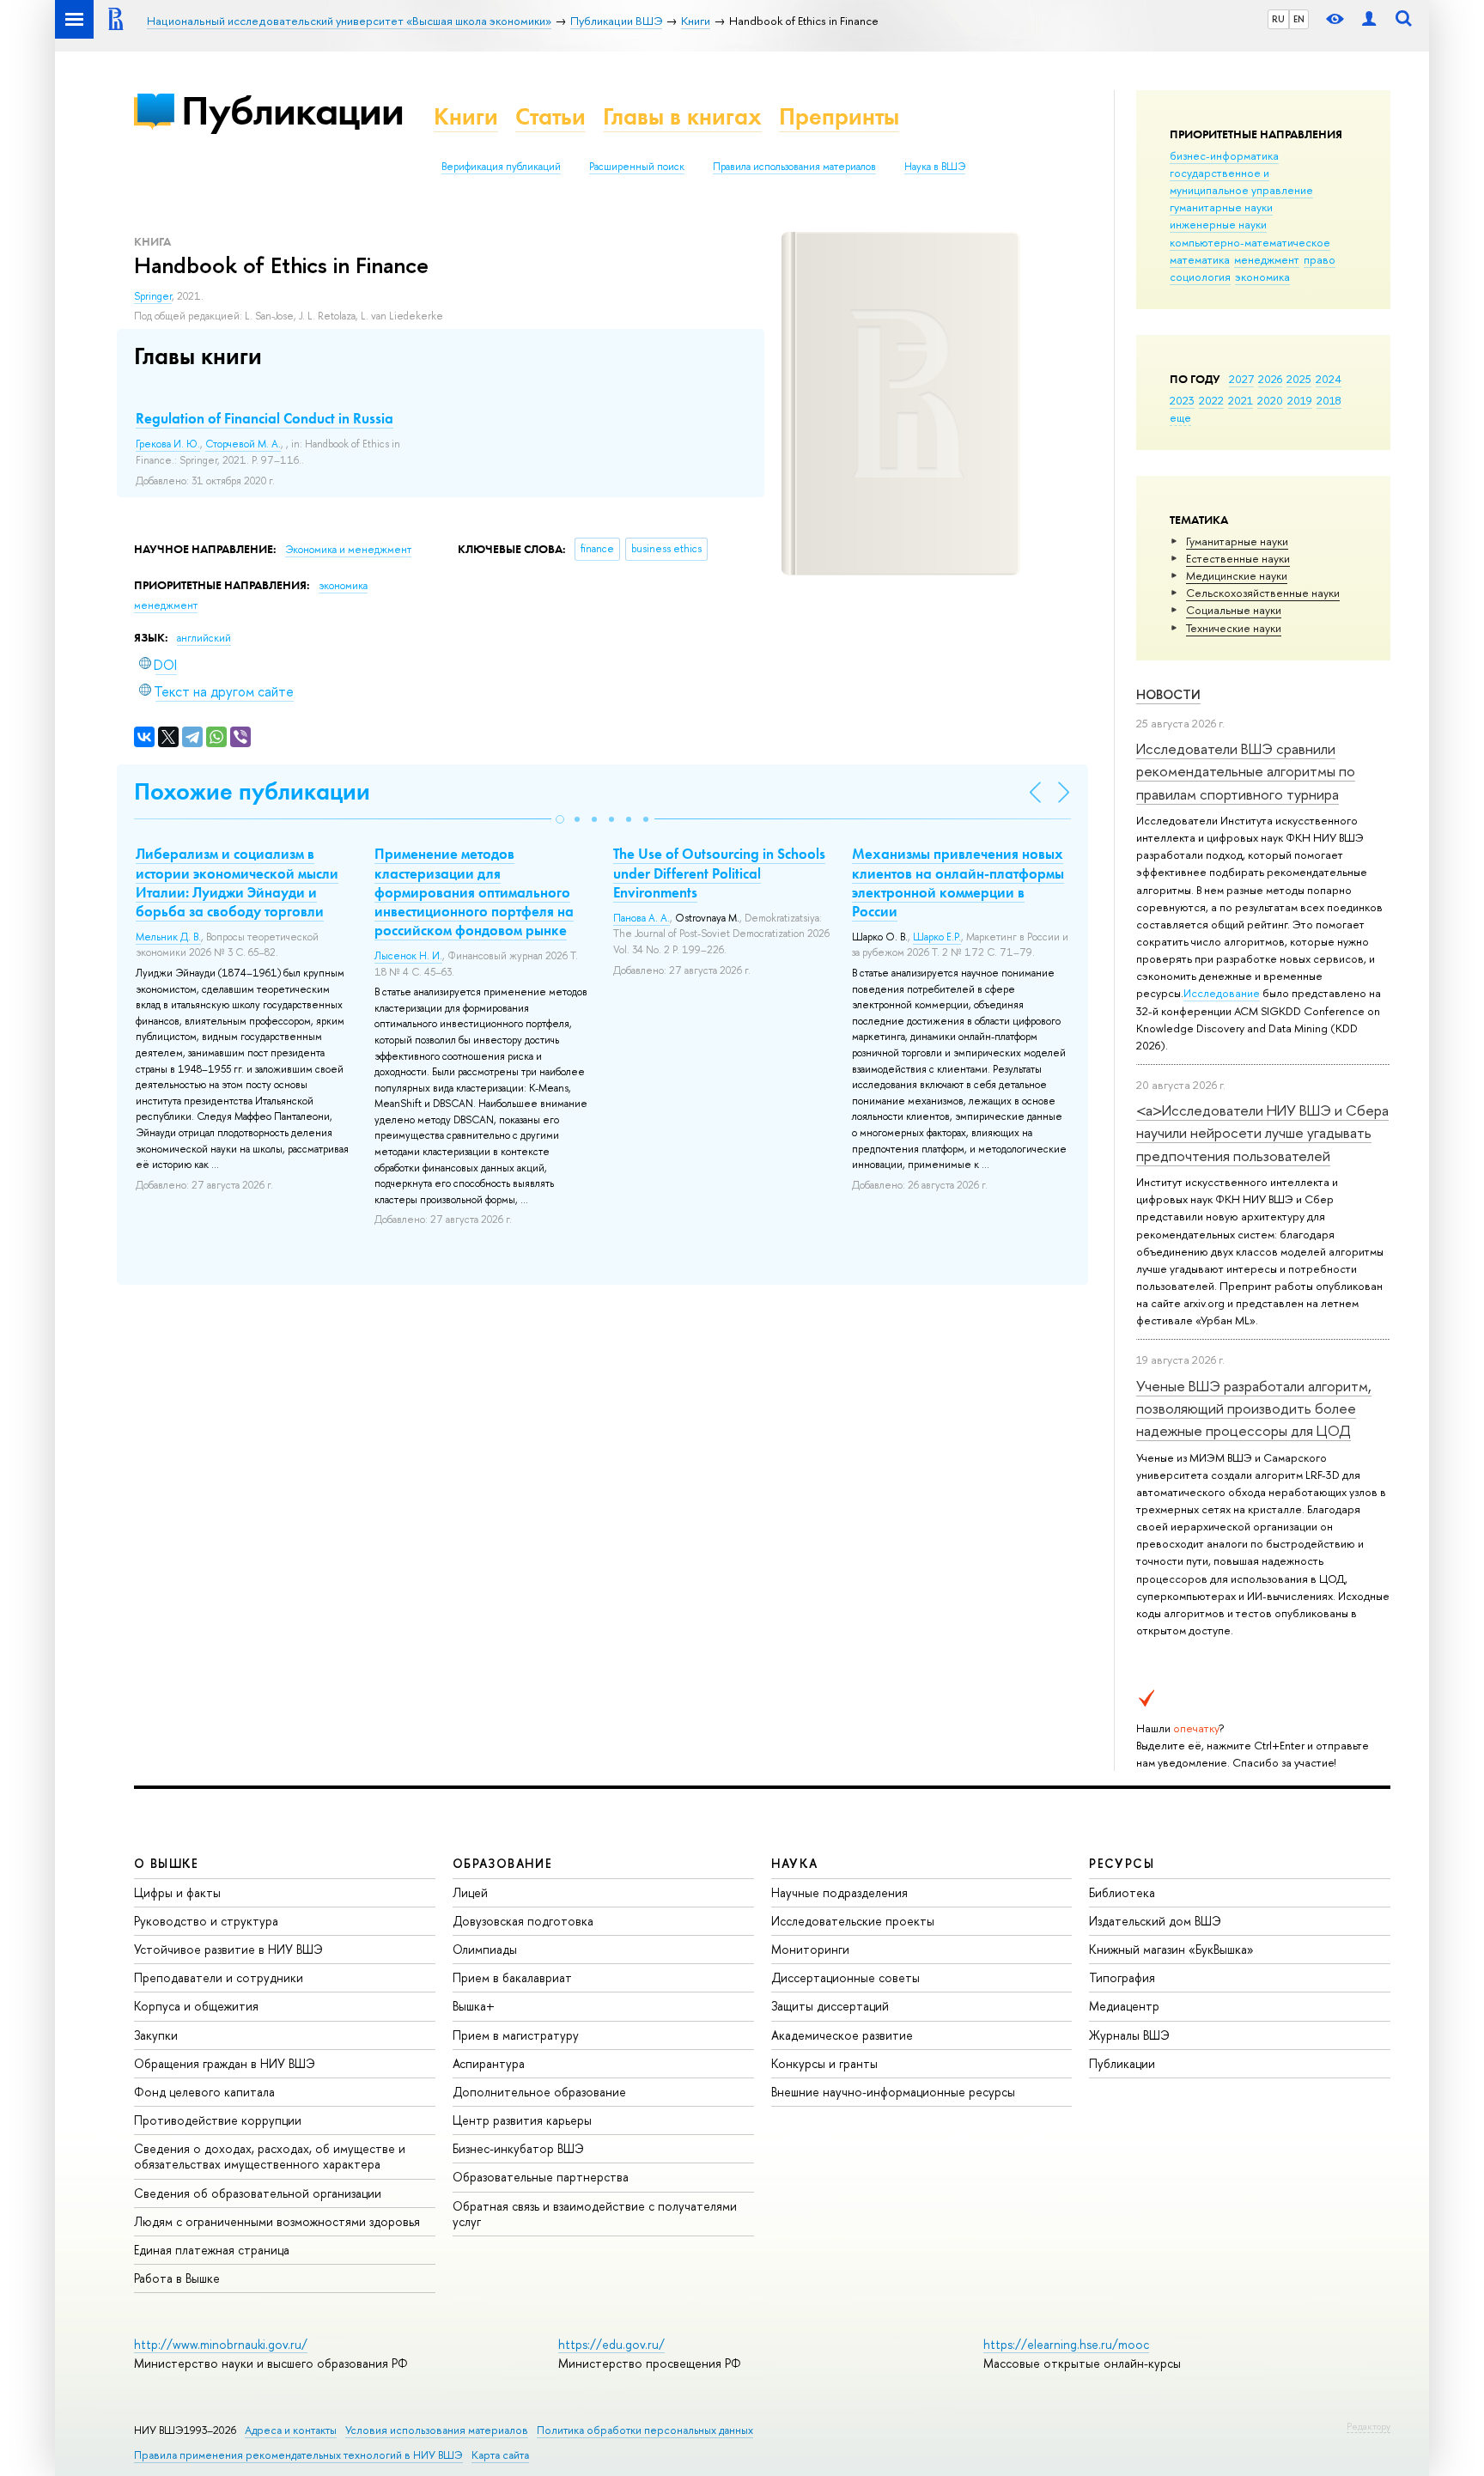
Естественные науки (1238, 558)
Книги (466, 116)
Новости (1168, 694)
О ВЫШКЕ (167, 1863)
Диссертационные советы (845, 1977)
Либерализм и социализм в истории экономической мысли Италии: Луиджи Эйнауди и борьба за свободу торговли (237, 882)
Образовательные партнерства (541, 2177)
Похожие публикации (252, 791)
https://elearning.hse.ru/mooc (1066, 2344)
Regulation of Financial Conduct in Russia (265, 418)
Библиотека (1122, 1892)
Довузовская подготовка (523, 1921)
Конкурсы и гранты (824, 2063)
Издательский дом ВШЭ (1155, 1921)
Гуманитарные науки (1237, 541)
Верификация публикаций (501, 167)
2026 (1270, 379)
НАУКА (795, 1863)
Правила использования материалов (794, 167)
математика (1200, 259)
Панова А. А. (642, 918)
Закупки (156, 2035)
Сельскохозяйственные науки (1263, 593)
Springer (153, 296)
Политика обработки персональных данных (645, 2430)
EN (1299, 19)
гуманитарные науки (1221, 207)
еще (1180, 417)
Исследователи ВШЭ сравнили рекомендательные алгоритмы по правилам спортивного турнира (1246, 771)
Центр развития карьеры (522, 2120)
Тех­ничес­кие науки (1234, 628)
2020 (1270, 400)
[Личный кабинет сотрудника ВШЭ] (1369, 19)
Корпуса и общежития (196, 2006)
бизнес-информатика (1224, 155)
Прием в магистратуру (516, 2035)
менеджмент (1267, 259)
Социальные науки (1234, 610)
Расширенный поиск (637, 167)
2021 (1241, 400)
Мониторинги (810, 1949)
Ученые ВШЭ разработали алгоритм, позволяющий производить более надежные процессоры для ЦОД (1254, 1408)
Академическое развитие (842, 2035)
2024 (1329, 379)
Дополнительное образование (539, 2092)
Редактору (1368, 2426)
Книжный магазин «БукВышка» (1171, 1949)
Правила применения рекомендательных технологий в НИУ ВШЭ (298, 2455)
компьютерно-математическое (1250, 242)
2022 (1211, 400)
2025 (1299, 379)
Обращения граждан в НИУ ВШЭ (225, 2063)
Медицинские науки (1237, 575)
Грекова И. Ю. (168, 444)
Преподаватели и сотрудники (219, 1977)
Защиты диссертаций (830, 2006)
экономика (1262, 277)
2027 (1241, 379)
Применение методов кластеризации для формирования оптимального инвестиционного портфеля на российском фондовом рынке (474, 891)
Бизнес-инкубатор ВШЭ (518, 2148)
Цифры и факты (177, 1892)
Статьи (550, 116)
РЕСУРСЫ (1122, 1863)
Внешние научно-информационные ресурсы (893, 2092)
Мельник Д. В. (168, 937)
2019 (1300, 400)
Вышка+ (474, 2006)
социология (1200, 277)
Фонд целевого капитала (204, 2092)
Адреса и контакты (291, 2430)
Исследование (1222, 993)
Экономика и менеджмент (348, 550)
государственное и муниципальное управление (1241, 181)
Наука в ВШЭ (935, 167)
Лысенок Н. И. (408, 956)
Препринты (839, 116)
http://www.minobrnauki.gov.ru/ (221, 2344)
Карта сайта (500, 2455)
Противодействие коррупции (218, 2120)
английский (204, 638)
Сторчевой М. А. (243, 444)
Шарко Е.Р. (937, 937)
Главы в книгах (682, 116)
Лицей (470, 1892)
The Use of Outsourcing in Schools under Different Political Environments (719, 873)
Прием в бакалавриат (512, 1977)
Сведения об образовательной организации (258, 2193)
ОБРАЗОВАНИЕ (502, 1863)
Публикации (292, 110)
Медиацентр (1124, 2006)
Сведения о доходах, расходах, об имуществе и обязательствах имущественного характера (270, 2156)
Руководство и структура (206, 1921)
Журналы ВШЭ (1129, 2035)
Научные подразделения (839, 1892)
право (1320, 259)
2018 (1329, 400)
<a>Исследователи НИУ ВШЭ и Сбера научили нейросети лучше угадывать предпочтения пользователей (1262, 1133)
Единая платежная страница (212, 2250)
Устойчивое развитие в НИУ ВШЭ (228, 1949)
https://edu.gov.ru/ (611, 2344)
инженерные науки (1218, 224)
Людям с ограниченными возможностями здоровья (277, 2221)
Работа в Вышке (177, 2278)
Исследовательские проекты (853, 1921)
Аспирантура (489, 2063)
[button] (560, 819)
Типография (1122, 1977)
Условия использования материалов (437, 2430)
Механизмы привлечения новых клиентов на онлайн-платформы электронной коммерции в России (958, 882)
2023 (1182, 400)
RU (1278, 19)
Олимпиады (485, 1949)
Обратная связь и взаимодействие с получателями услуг (595, 2214)
